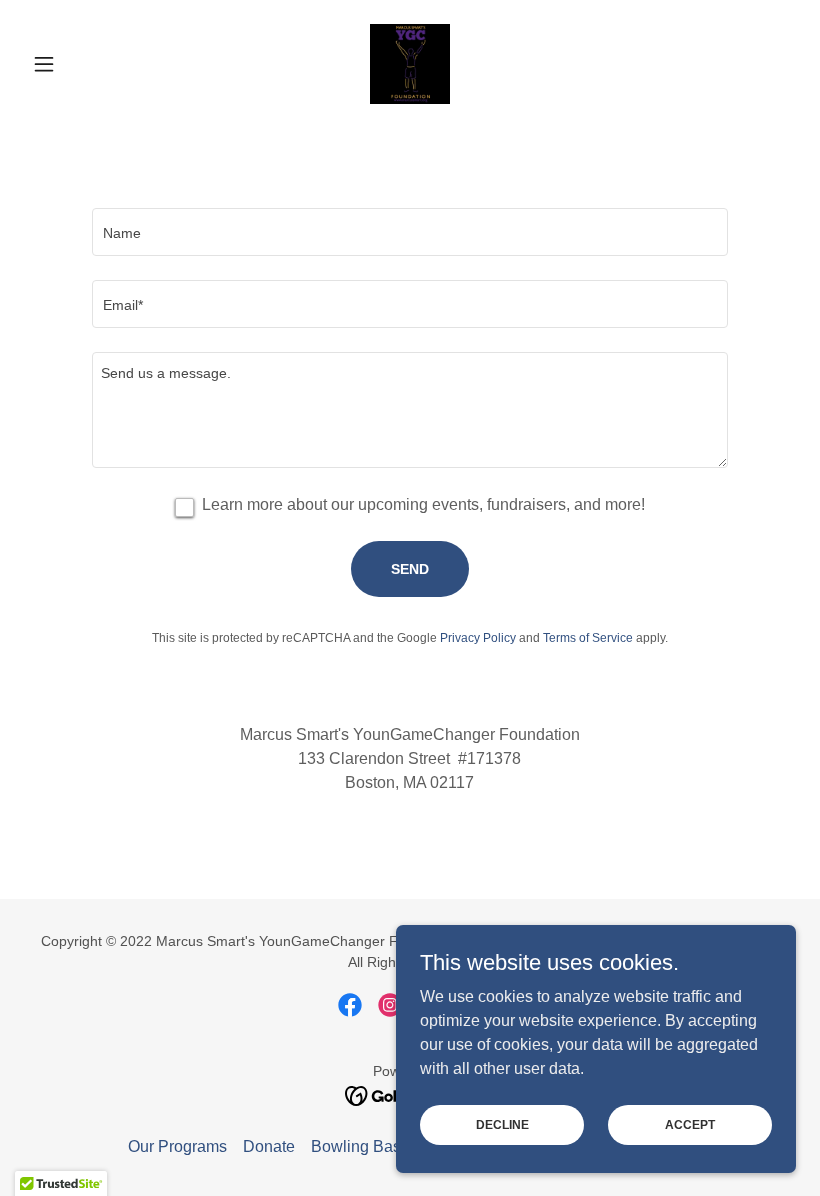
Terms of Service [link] (588, 638)
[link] (410, 64)
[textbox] (409, 232)
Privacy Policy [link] (478, 638)
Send (410, 569)
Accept (690, 1124)
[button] (82, 64)
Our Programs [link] (177, 1146)
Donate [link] (269, 1146)
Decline (502, 1124)
